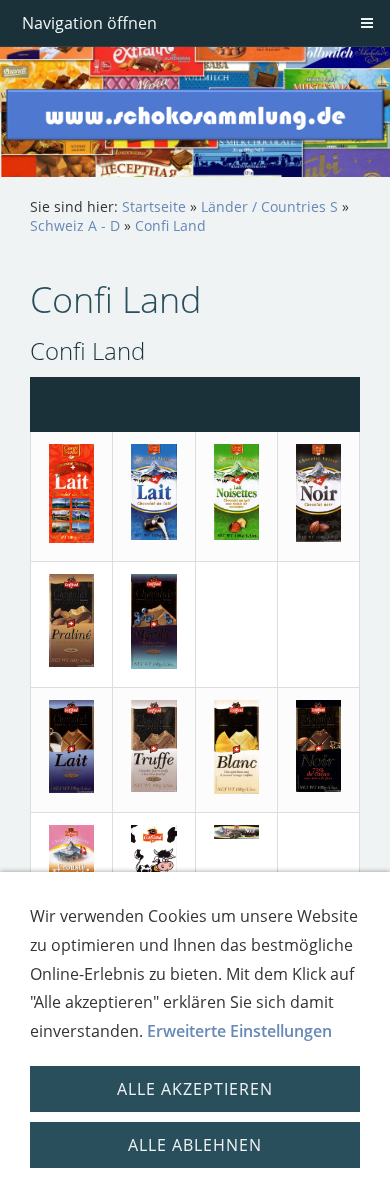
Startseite (154, 206)
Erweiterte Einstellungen (239, 1031)
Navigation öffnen (89, 23)
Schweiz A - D (75, 225)
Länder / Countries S (269, 206)
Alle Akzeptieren (195, 1089)
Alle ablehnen (195, 1145)
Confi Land (170, 225)
